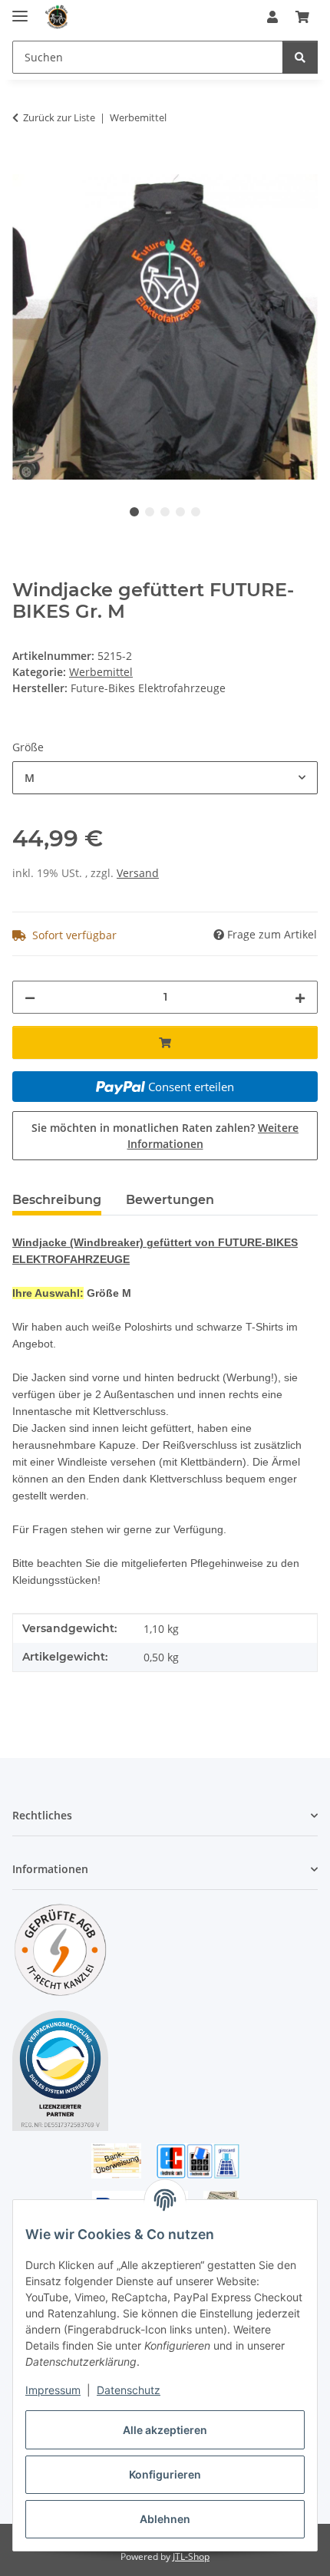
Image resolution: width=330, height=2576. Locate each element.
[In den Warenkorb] (25, 166)
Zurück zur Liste (59, 117)
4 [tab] (180, 512)
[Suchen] (300, 57)
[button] (272, 17)
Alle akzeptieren (165, 2430)
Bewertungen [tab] (170, 1200)
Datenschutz (129, 2390)
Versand (138, 873)
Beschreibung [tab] (57, 1200)
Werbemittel (101, 672)
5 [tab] (196, 512)
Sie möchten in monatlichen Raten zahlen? (165, 1136)
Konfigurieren (165, 2474)
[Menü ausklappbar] (20, 10)
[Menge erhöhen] (300, 997)
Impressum (53, 2390)
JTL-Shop (191, 2556)
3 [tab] (165, 512)
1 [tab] (134, 512)
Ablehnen (165, 2519)
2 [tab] (150, 512)
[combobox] (165, 778)
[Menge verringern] (30, 997)
